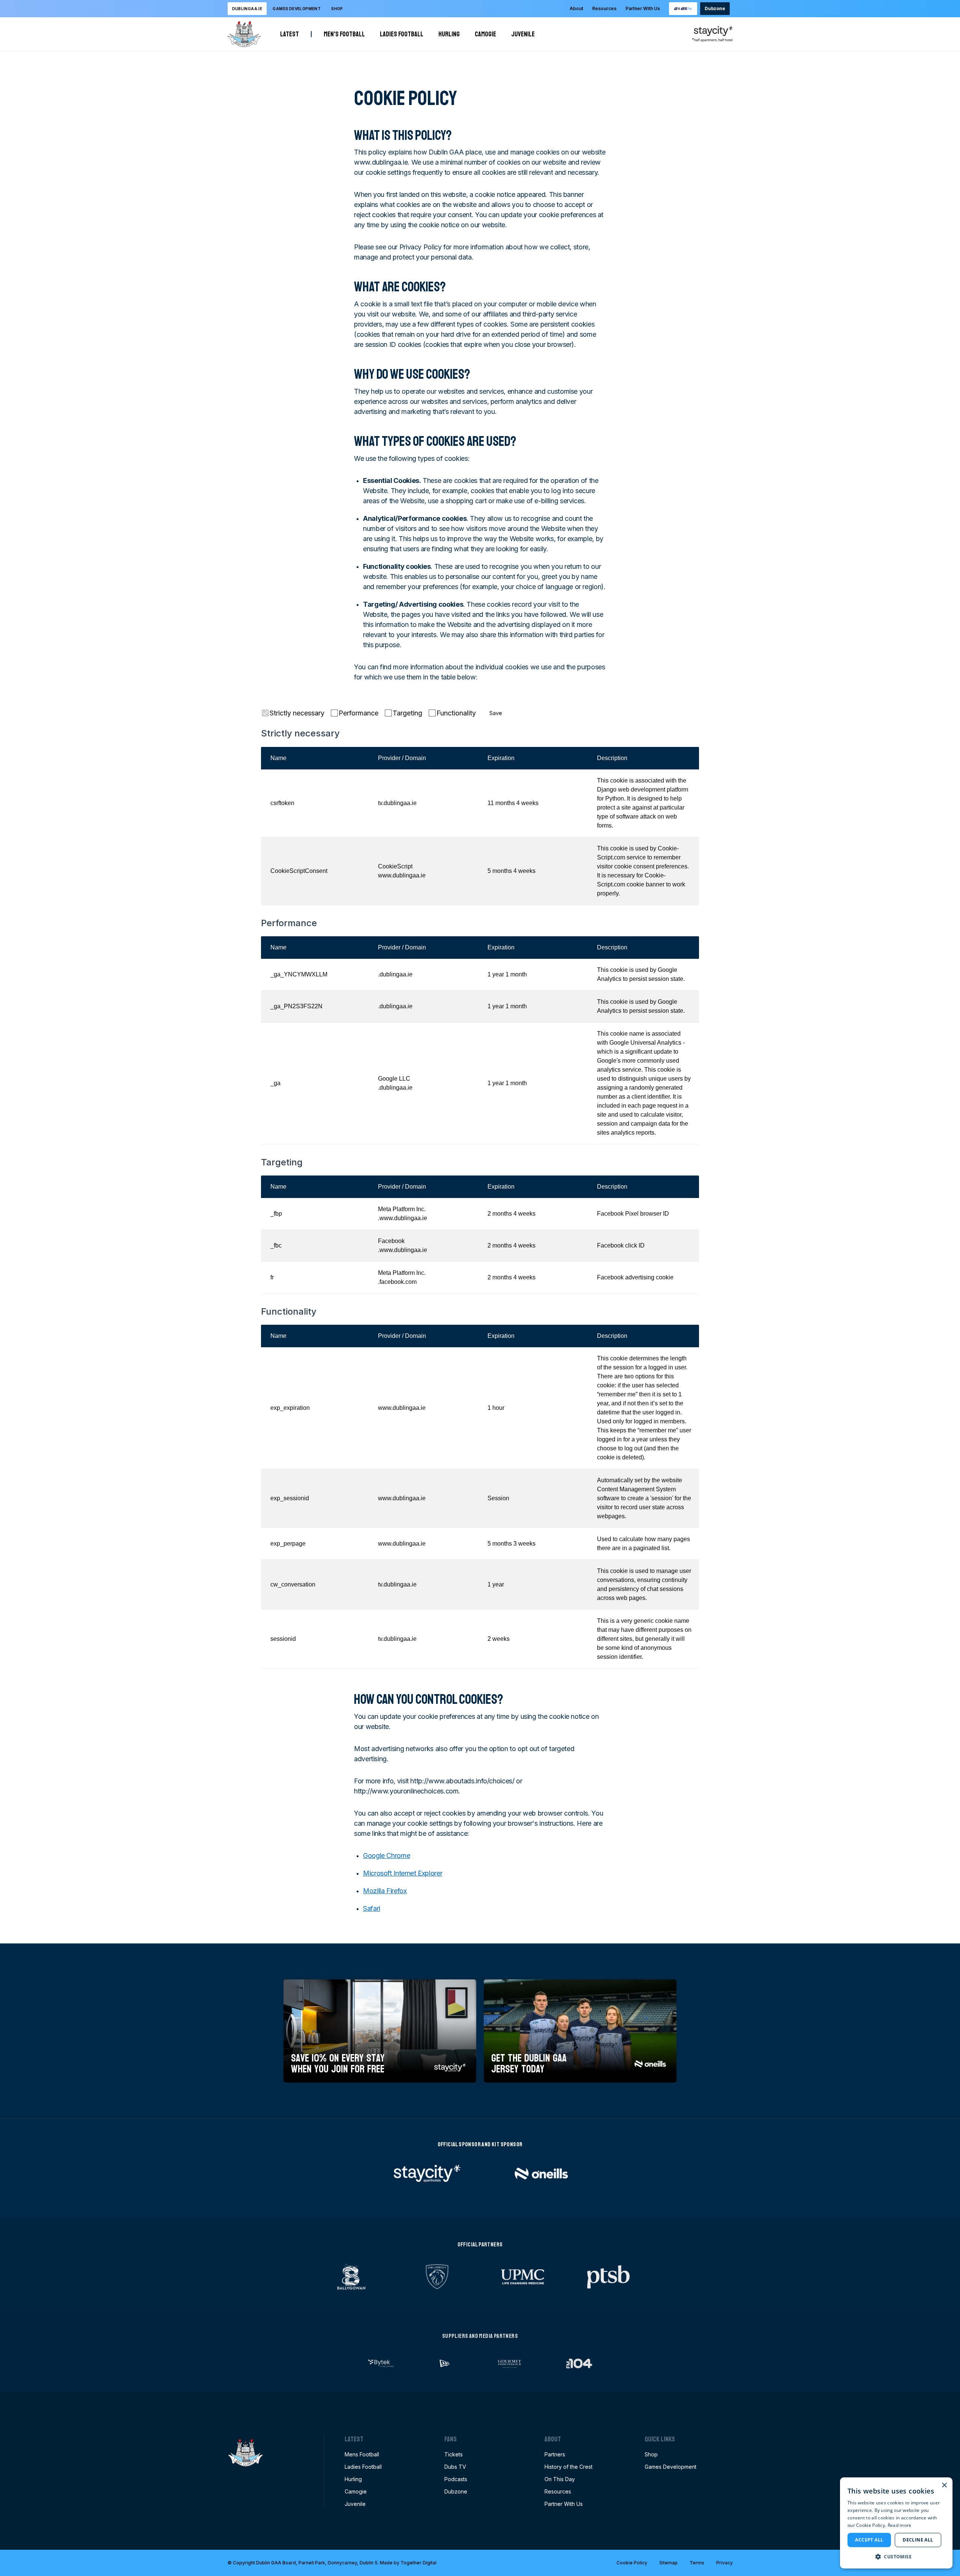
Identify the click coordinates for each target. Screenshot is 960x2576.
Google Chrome (386, 1856)
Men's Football (344, 34)
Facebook (391, 1241)
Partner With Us (643, 8)
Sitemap (668, 2563)
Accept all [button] (869, 2540)
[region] (480, 826)
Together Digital (418, 2563)
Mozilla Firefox (385, 1891)
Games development (297, 9)
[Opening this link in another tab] (683, 9)
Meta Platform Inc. (402, 1209)
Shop (337, 9)
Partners (555, 2454)
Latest (289, 34)
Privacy (724, 2563)
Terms (697, 2563)
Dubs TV (455, 2467)
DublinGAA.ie (247, 9)
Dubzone (715, 8)
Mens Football (362, 2454)
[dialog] (896, 2523)
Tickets (454, 2454)
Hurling (449, 34)
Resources (604, 8)
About (576, 8)
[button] (896, 2557)
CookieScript (395, 866)
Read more (900, 2525)
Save (496, 713)
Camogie (485, 34)
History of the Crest (568, 2467)
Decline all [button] (918, 2540)
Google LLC (394, 1079)
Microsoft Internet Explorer (403, 1873)
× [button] (944, 2485)
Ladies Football (402, 34)
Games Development (670, 2467)
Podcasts (456, 2479)
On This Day (560, 2479)
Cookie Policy (632, 2563)
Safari (372, 1908)
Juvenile (523, 34)
